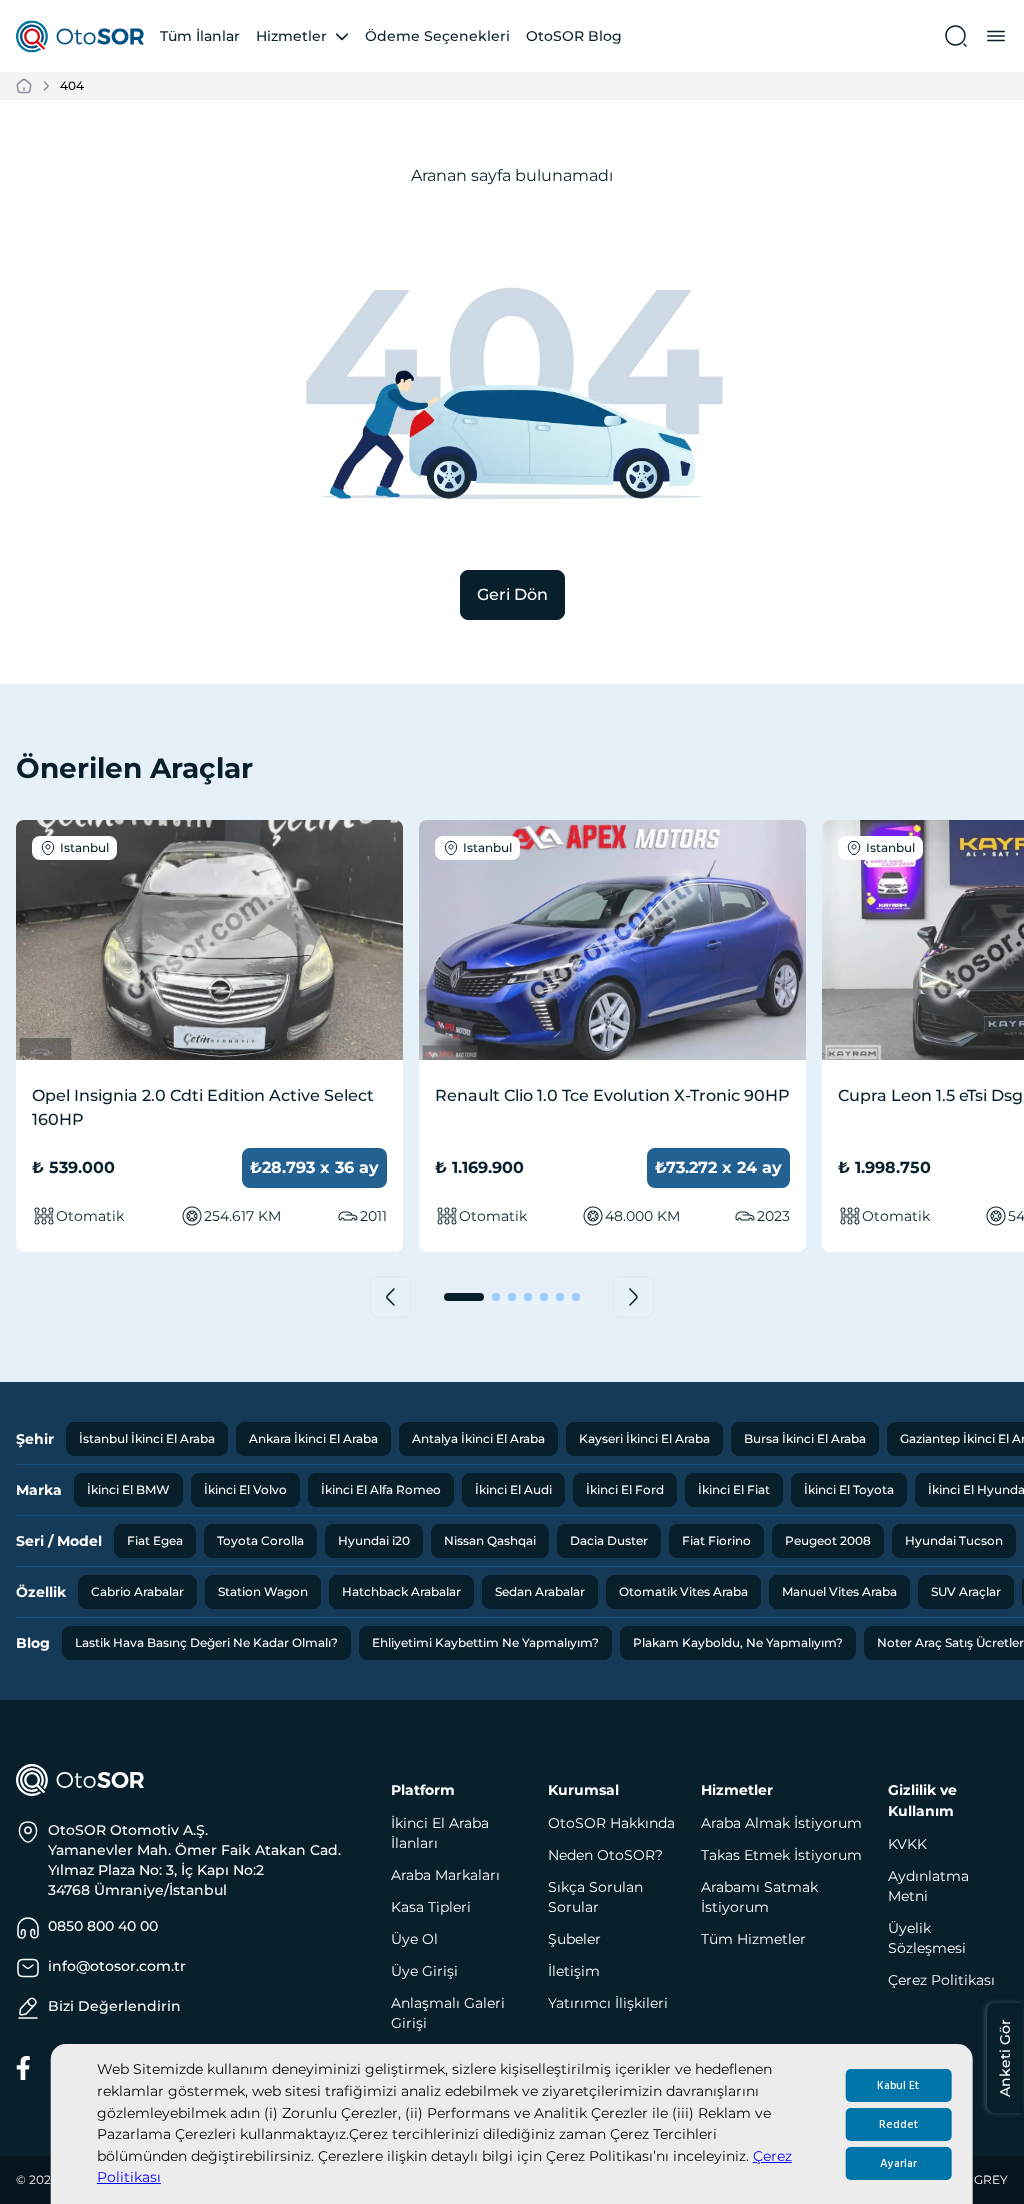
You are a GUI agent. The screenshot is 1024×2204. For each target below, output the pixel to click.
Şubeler (574, 1939)
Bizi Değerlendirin (114, 2006)
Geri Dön (512, 594)
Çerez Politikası (941, 1980)
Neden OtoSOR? (605, 1855)
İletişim (574, 1971)
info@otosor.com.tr (117, 1966)
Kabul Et (898, 2085)
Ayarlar (898, 2163)
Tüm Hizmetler (753, 1939)
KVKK (907, 1844)
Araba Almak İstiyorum (781, 1823)
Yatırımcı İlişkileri (608, 2003)
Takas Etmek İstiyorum (781, 1855)
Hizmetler (291, 36)
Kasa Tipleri (431, 1907)
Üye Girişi (424, 1971)
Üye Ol (414, 1939)
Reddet (898, 2124)
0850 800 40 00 (103, 1926)
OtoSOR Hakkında (611, 1823)
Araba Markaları (445, 1875)
